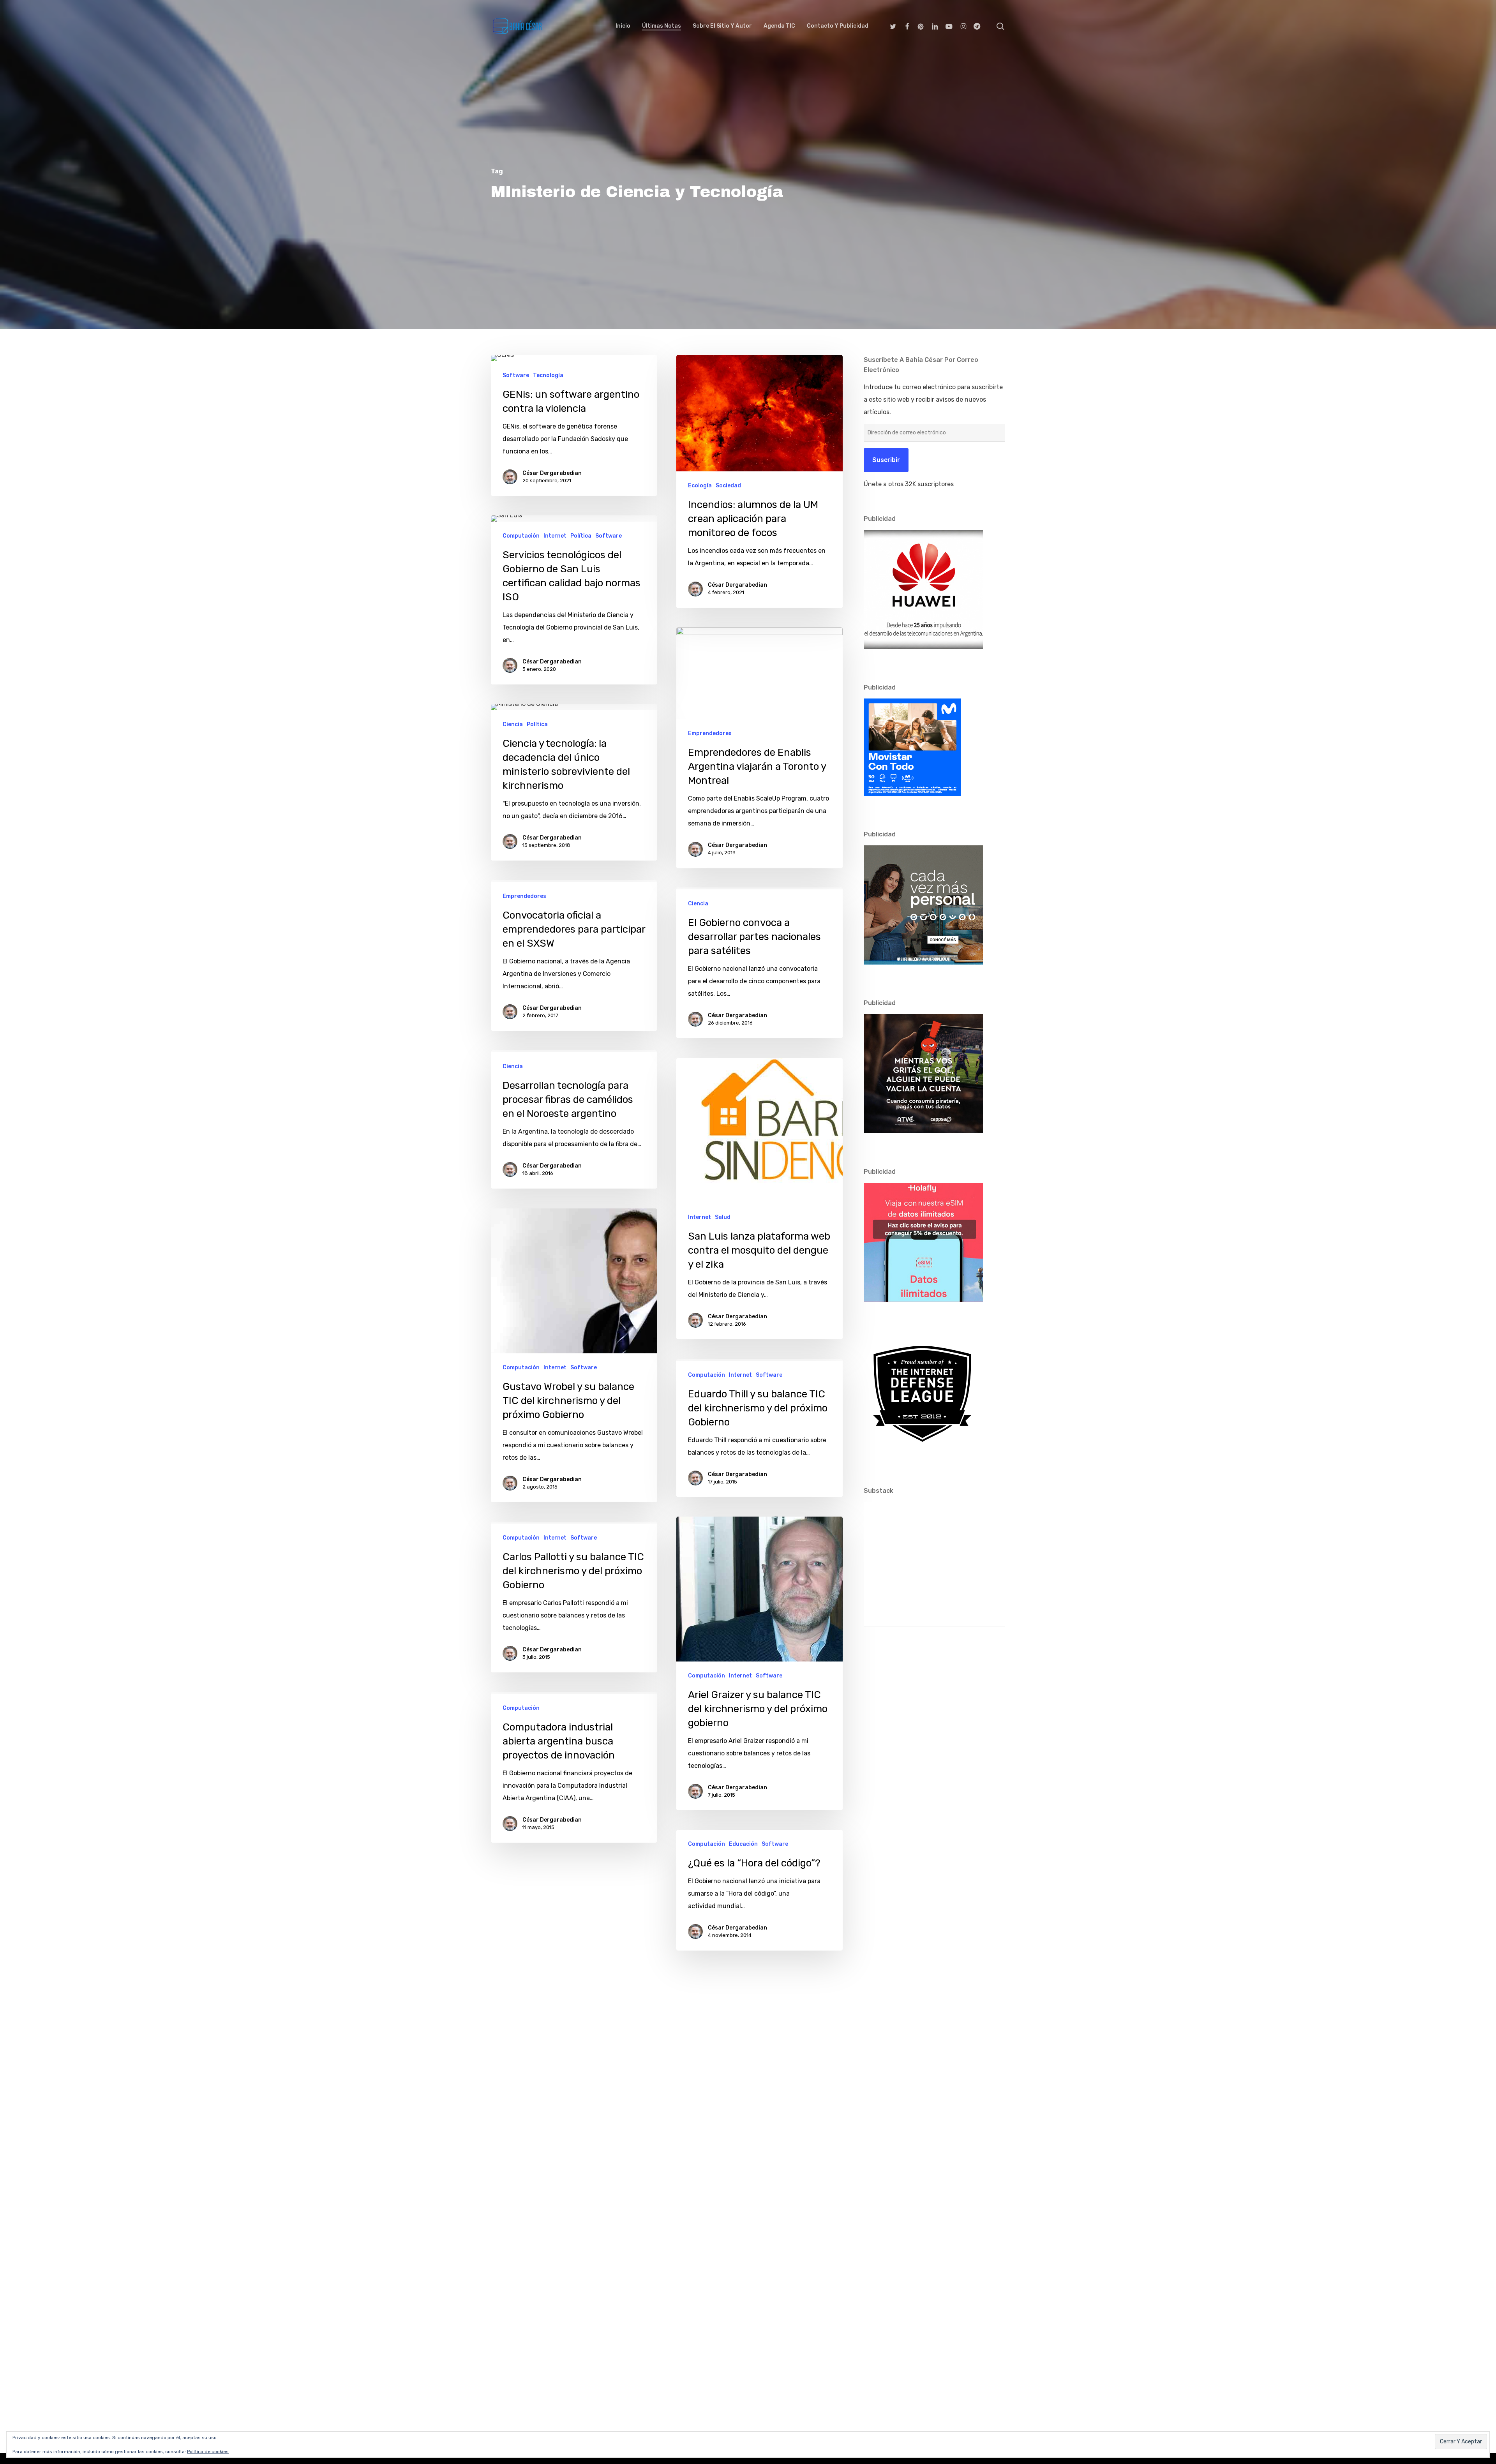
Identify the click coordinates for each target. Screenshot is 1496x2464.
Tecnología (548, 375)
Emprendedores (710, 733)
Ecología (700, 486)
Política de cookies (208, 2452)
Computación (521, 536)
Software (516, 375)
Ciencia (513, 724)
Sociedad (728, 486)
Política (581, 536)
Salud (723, 1217)
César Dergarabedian (552, 473)
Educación (743, 1844)
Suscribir (886, 460)
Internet (555, 536)
